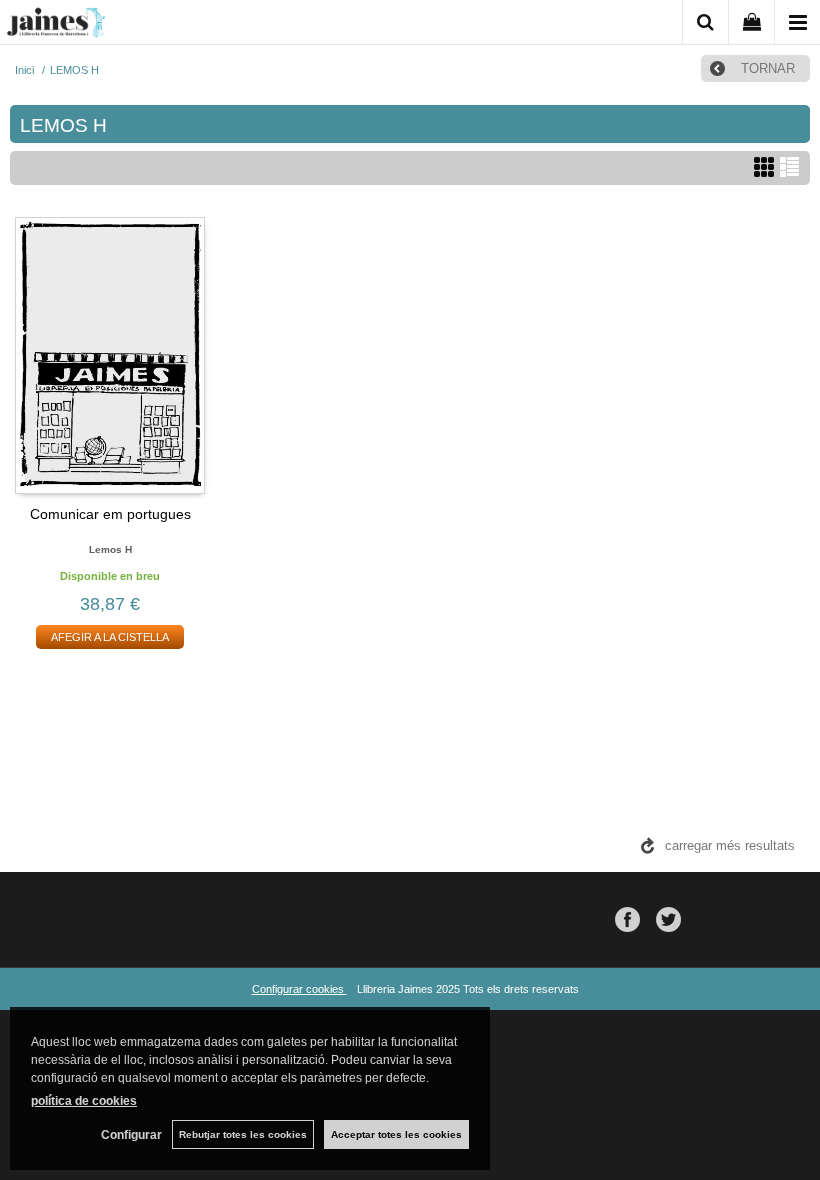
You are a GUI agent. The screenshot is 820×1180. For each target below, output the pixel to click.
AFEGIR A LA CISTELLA (110, 637)
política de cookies (84, 1101)
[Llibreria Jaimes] (56, 26)
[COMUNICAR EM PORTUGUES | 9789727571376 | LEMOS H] (110, 355)
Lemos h (110, 549)
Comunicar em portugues (110, 514)
